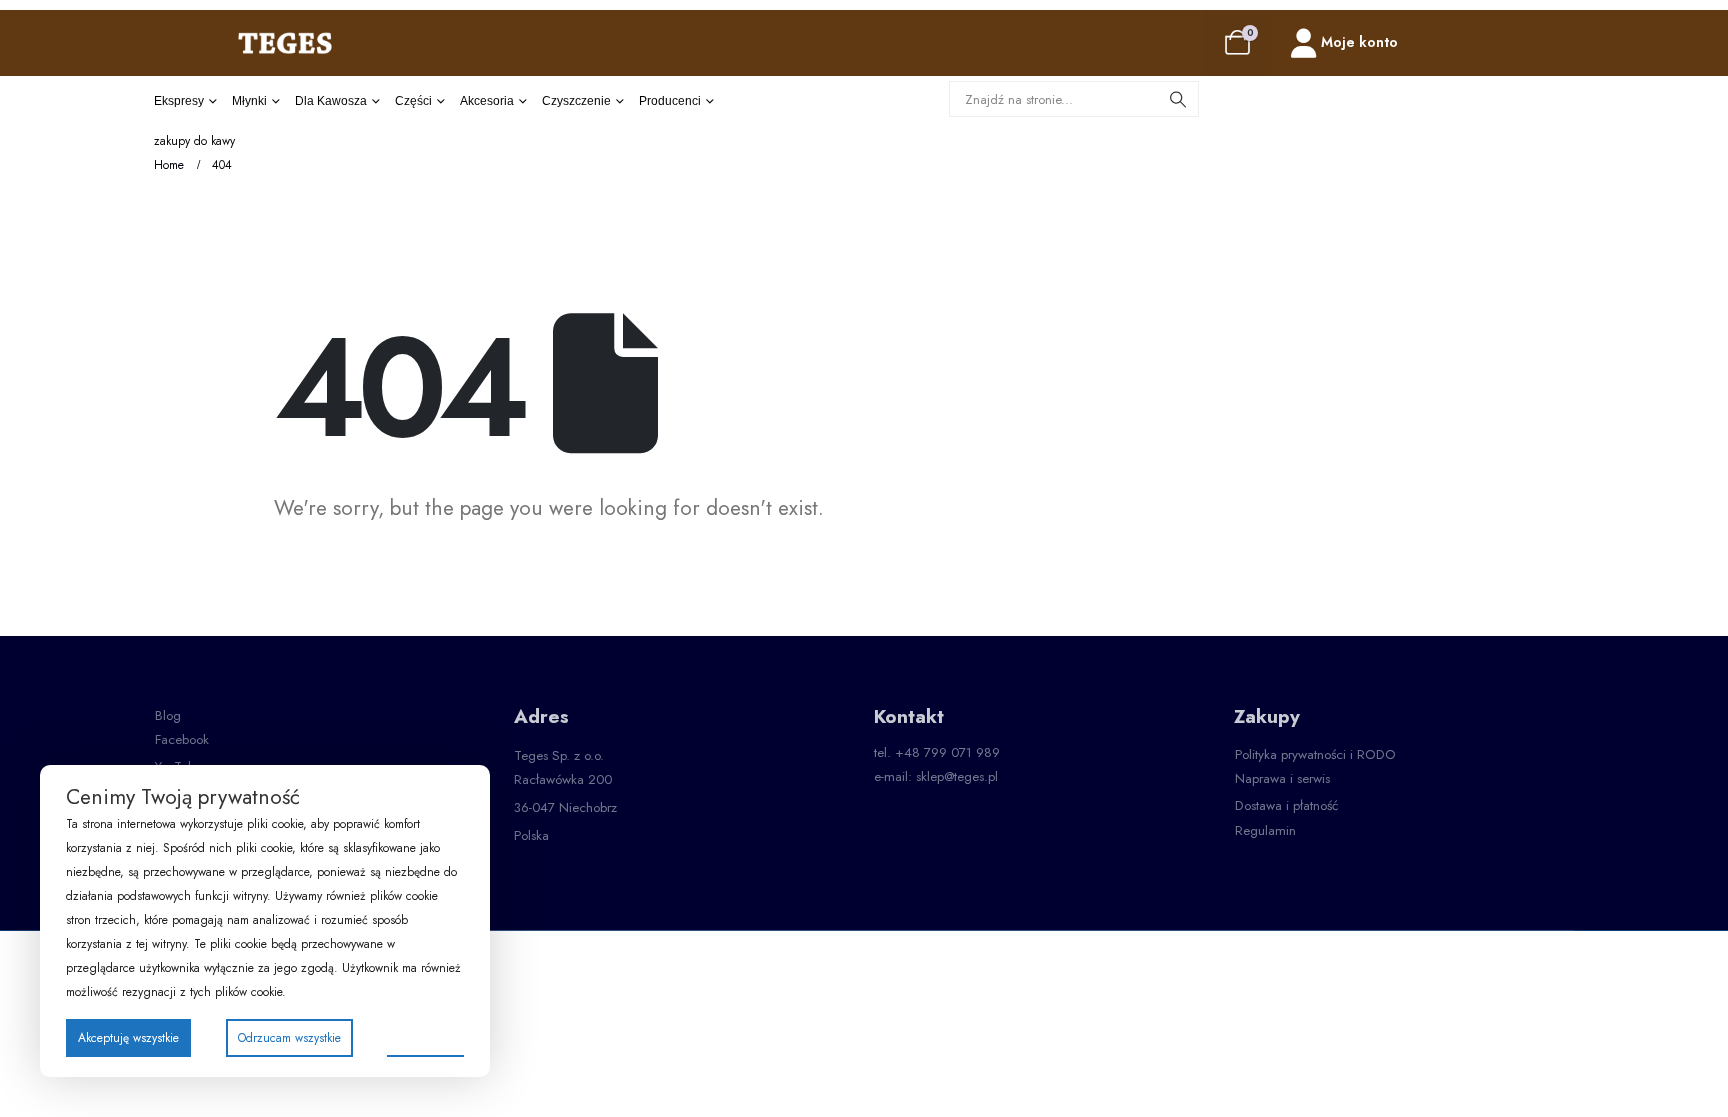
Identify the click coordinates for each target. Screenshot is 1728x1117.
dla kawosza (331, 101)
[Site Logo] (285, 42)
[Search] (1178, 99)
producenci (670, 101)
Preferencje (425, 1037)
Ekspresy (179, 101)
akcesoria (487, 101)
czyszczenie (576, 101)
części (413, 101)
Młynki (249, 101)
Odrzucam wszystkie (289, 1038)
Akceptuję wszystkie (128, 1038)
